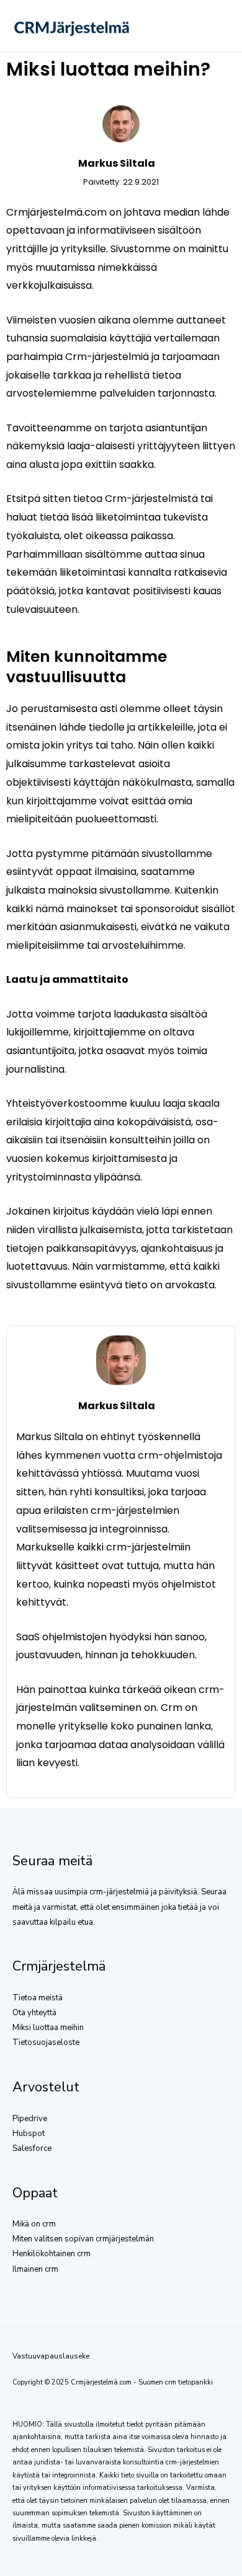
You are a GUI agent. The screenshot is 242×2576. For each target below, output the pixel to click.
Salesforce (32, 2148)
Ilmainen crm (35, 2269)
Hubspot (29, 2134)
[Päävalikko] (215, 26)
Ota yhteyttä (34, 2013)
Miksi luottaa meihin (48, 2028)
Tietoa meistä (38, 1998)
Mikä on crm (34, 2224)
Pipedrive (30, 2119)
